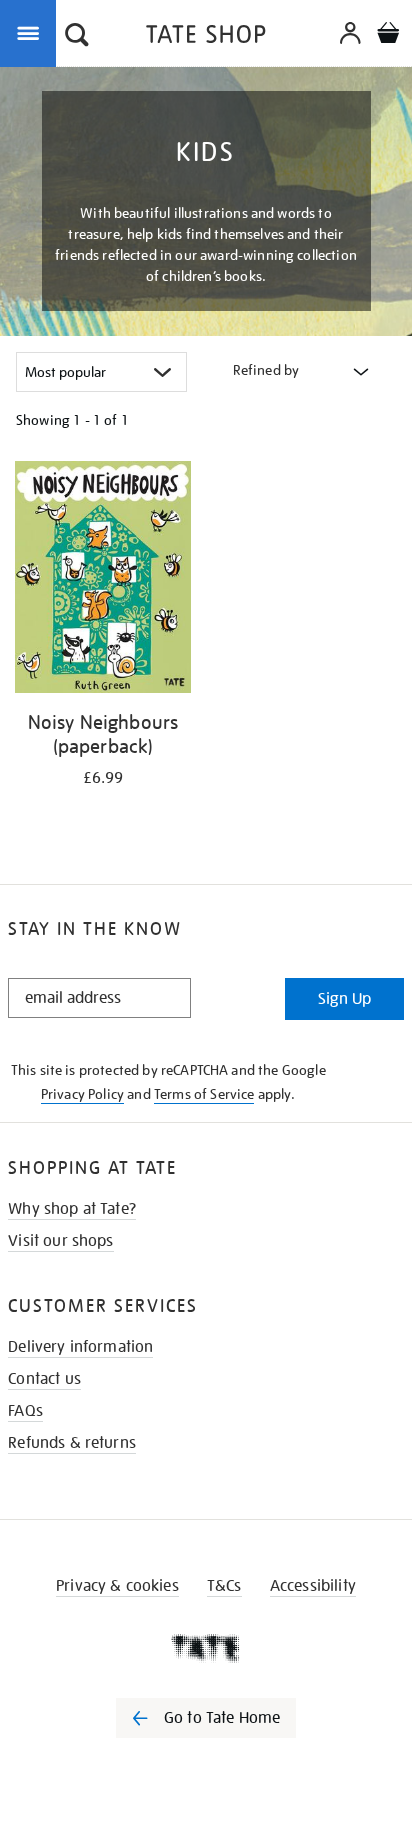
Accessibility (313, 1586)
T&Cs (224, 1586)
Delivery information (80, 1347)
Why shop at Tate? (72, 1209)
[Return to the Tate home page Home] (206, 37)
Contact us (44, 1379)
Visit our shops (60, 1241)
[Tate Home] (206, 1648)
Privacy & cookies (117, 1586)
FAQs (25, 1411)
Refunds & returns (72, 1443)
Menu (32, 32)
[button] (77, 37)
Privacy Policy (82, 1094)
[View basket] (388, 35)
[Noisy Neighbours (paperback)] (103, 580)
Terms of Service (204, 1094)
